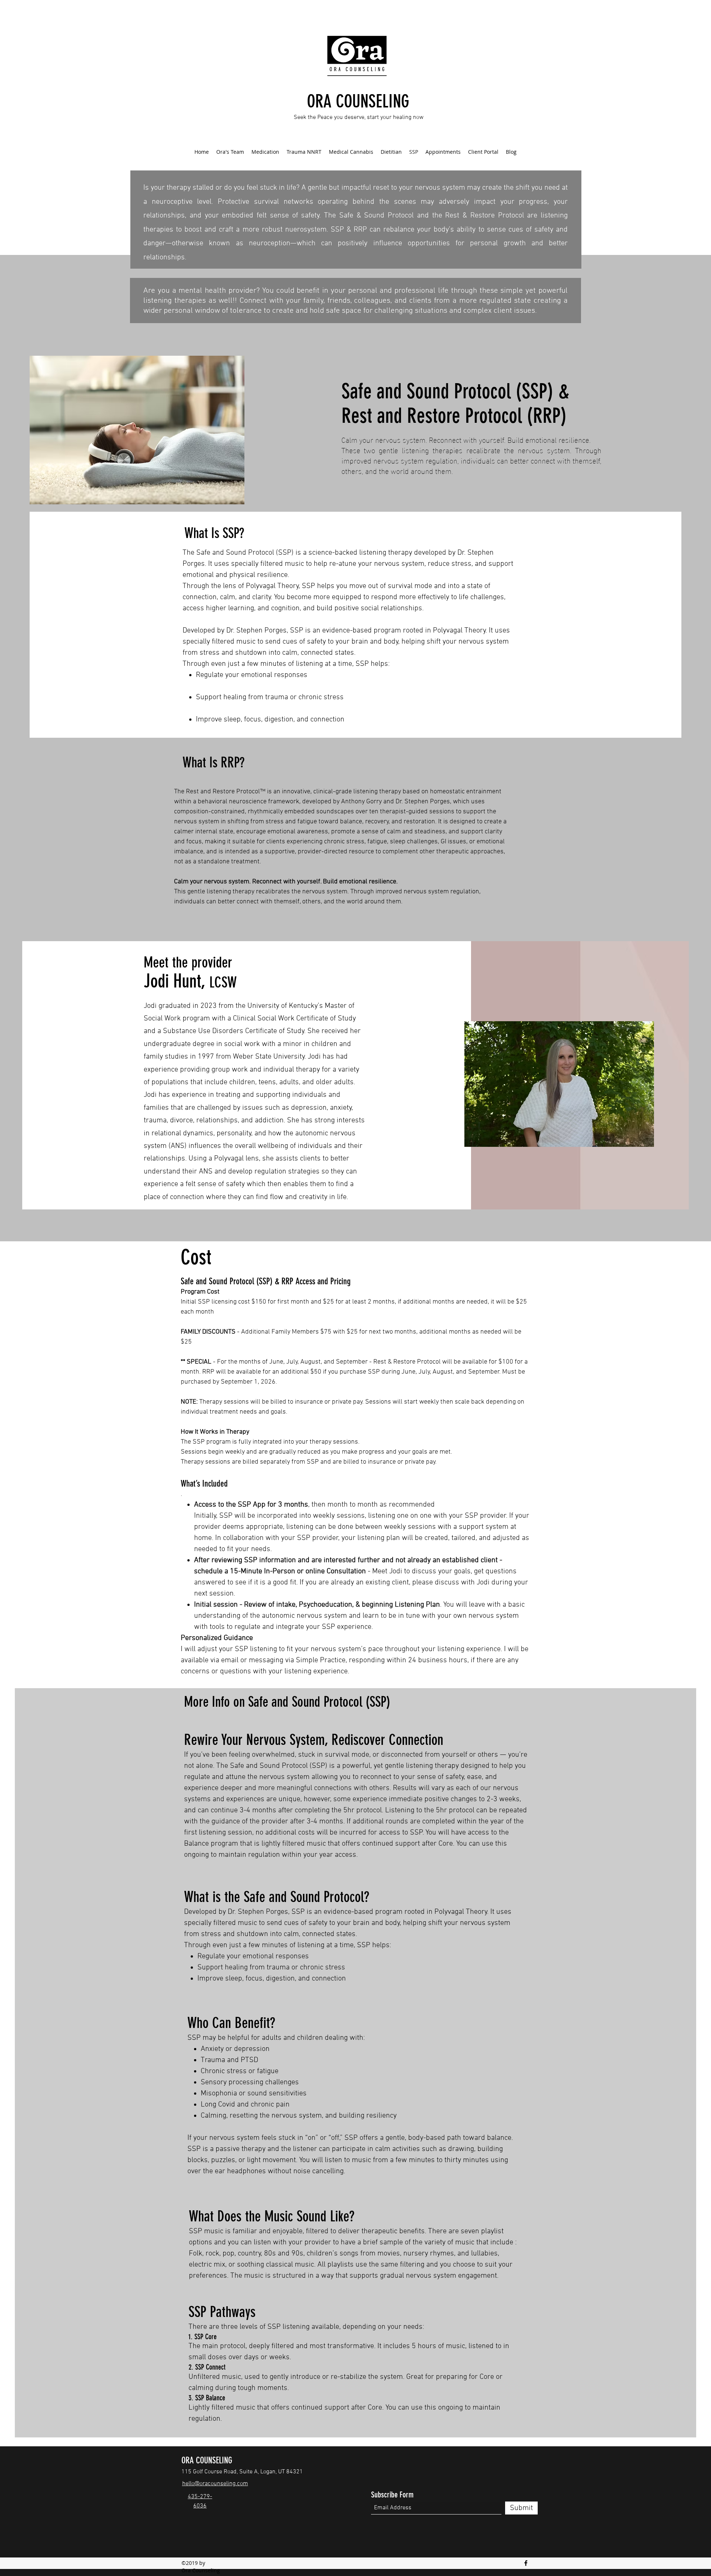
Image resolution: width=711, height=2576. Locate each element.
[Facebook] (526, 2563)
